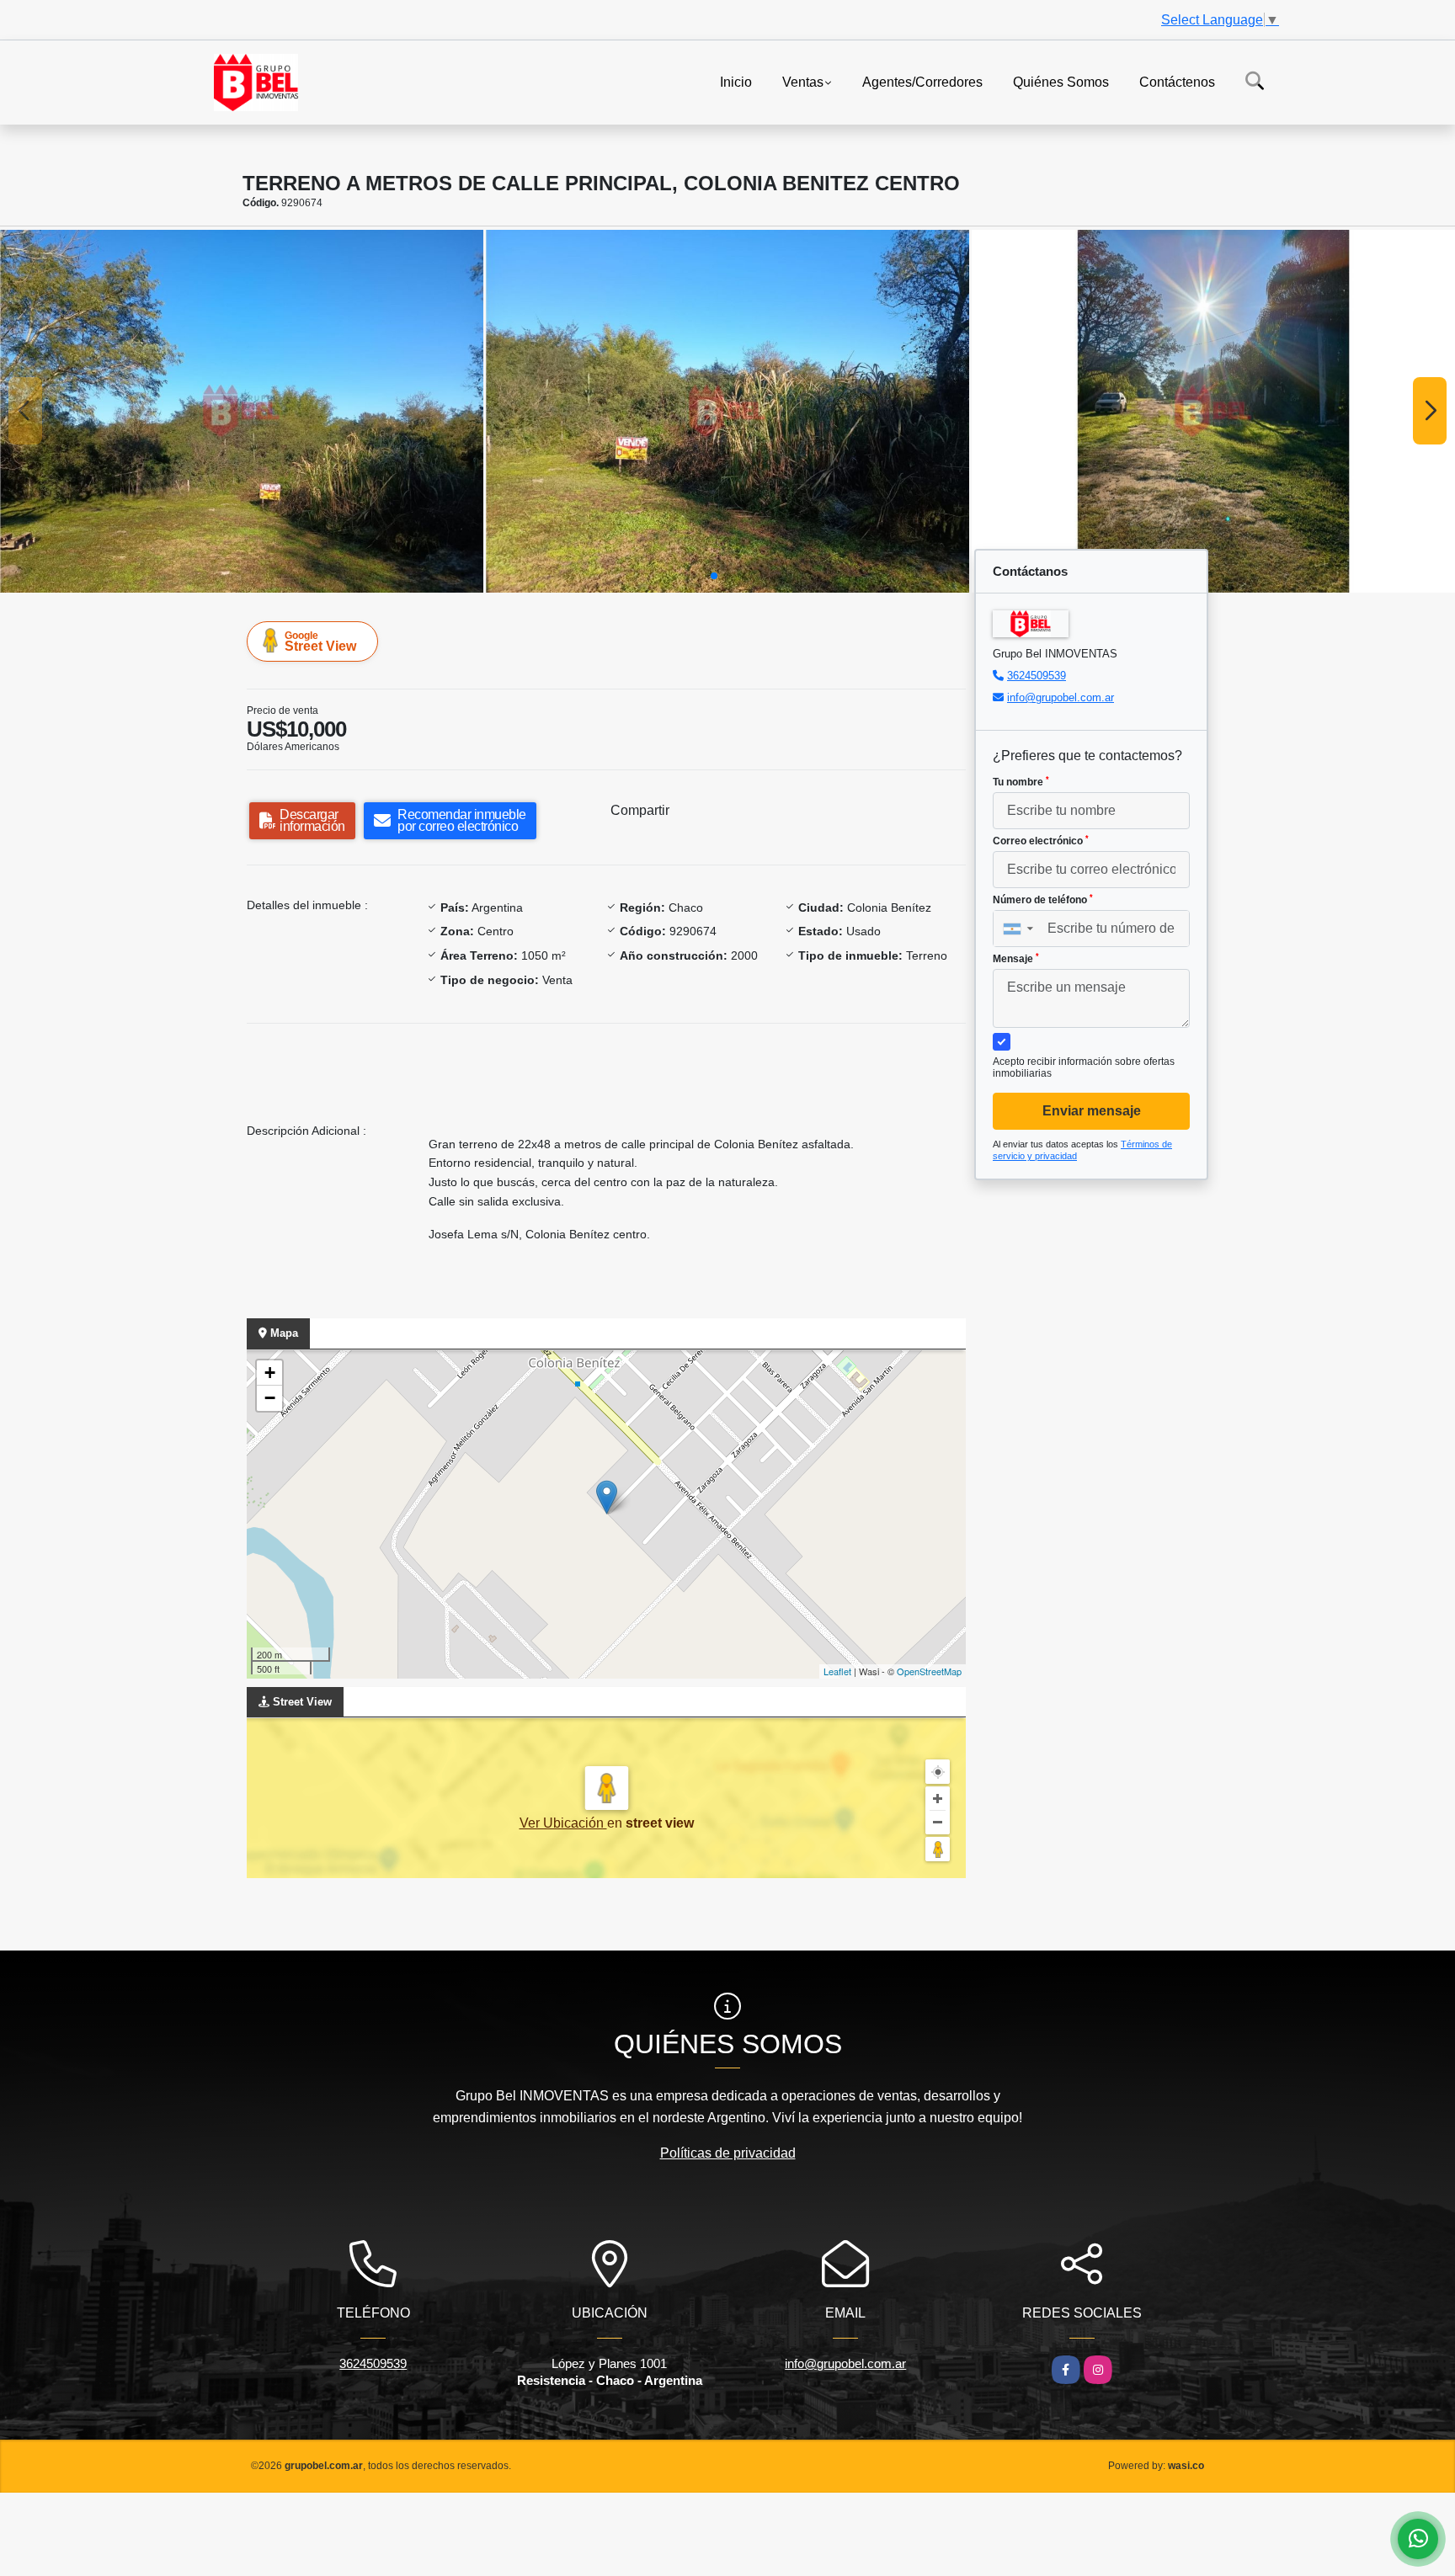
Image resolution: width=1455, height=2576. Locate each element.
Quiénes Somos (1061, 81)
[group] (242, 411)
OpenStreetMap (929, 1671)
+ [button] (270, 1373)
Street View (320, 641)
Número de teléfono (1043, 900)
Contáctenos (1177, 81)
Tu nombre (1021, 782)
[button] (714, 576)
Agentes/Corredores (922, 81)
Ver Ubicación (563, 1823)
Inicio (736, 81)
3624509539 (1037, 676)
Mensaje (1016, 959)
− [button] (270, 1398)
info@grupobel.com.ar (1061, 697)
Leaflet (837, 1671)
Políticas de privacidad (728, 2153)
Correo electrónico (1041, 841)
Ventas (803, 81)
